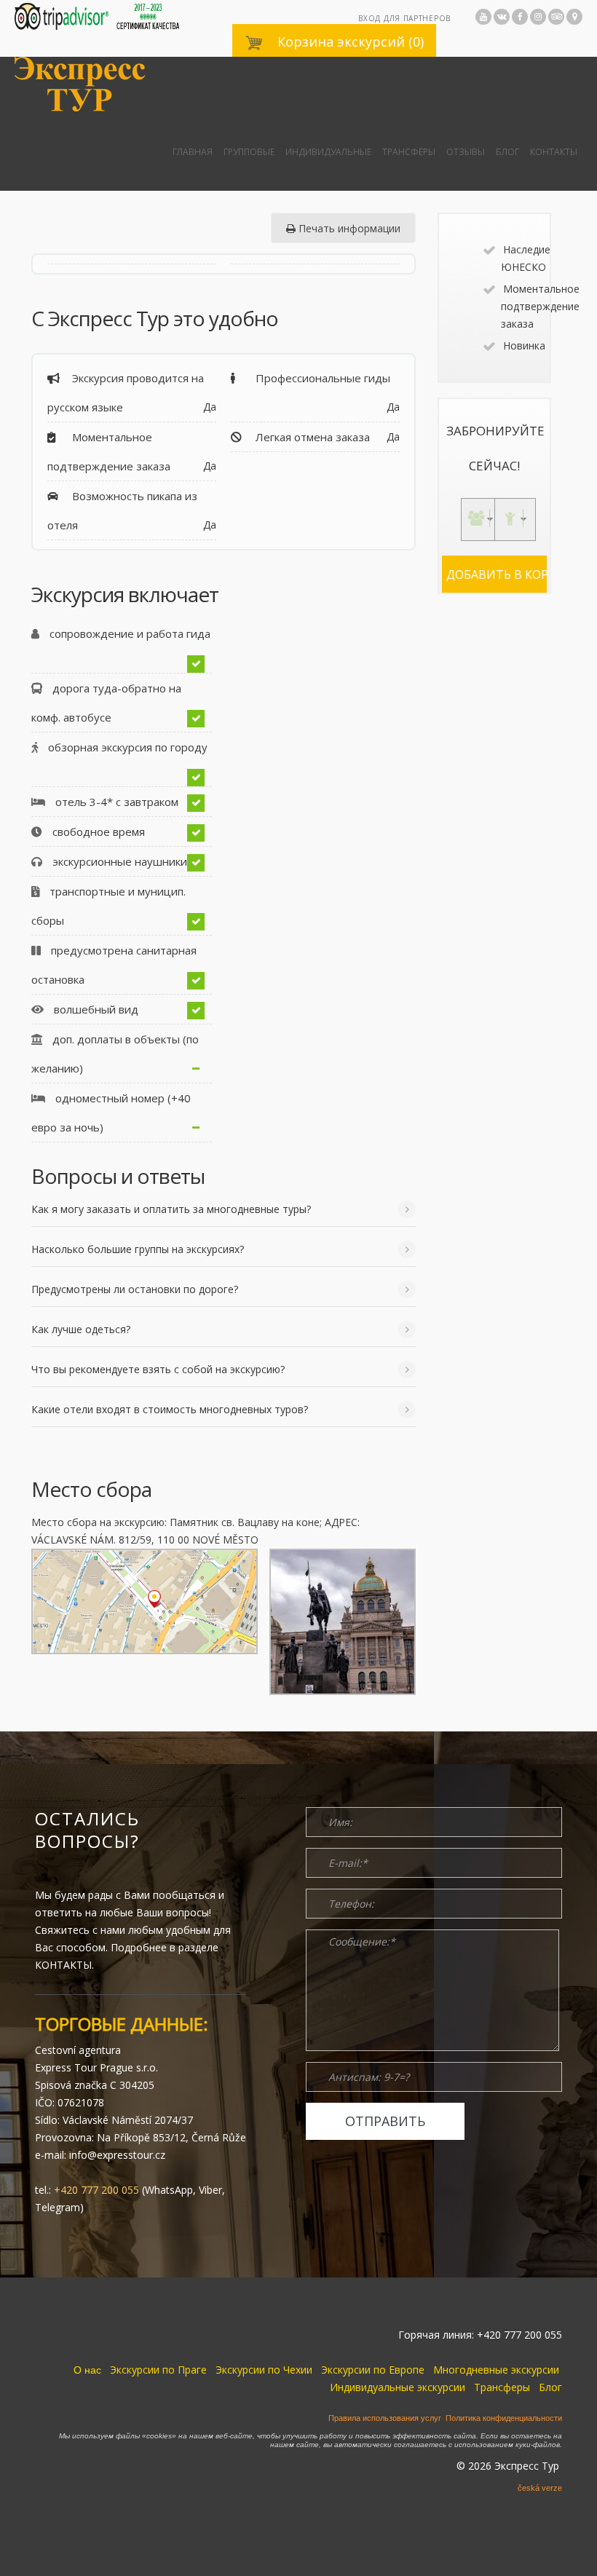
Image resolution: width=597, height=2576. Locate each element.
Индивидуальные (328, 152)
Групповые (249, 152)
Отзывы (466, 152)
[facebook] (520, 17)
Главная (193, 152)
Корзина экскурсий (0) (349, 42)
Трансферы (409, 152)
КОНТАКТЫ (63, 1965)
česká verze (540, 2488)
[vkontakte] (502, 17)
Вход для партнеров (404, 18)
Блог (507, 152)
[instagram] (538, 17)
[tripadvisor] (556, 17)
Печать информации (348, 228)
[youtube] (483, 17)
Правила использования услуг (385, 2418)
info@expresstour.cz (117, 2155)
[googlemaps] (574, 17)
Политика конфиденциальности (504, 2418)
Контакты (554, 152)
